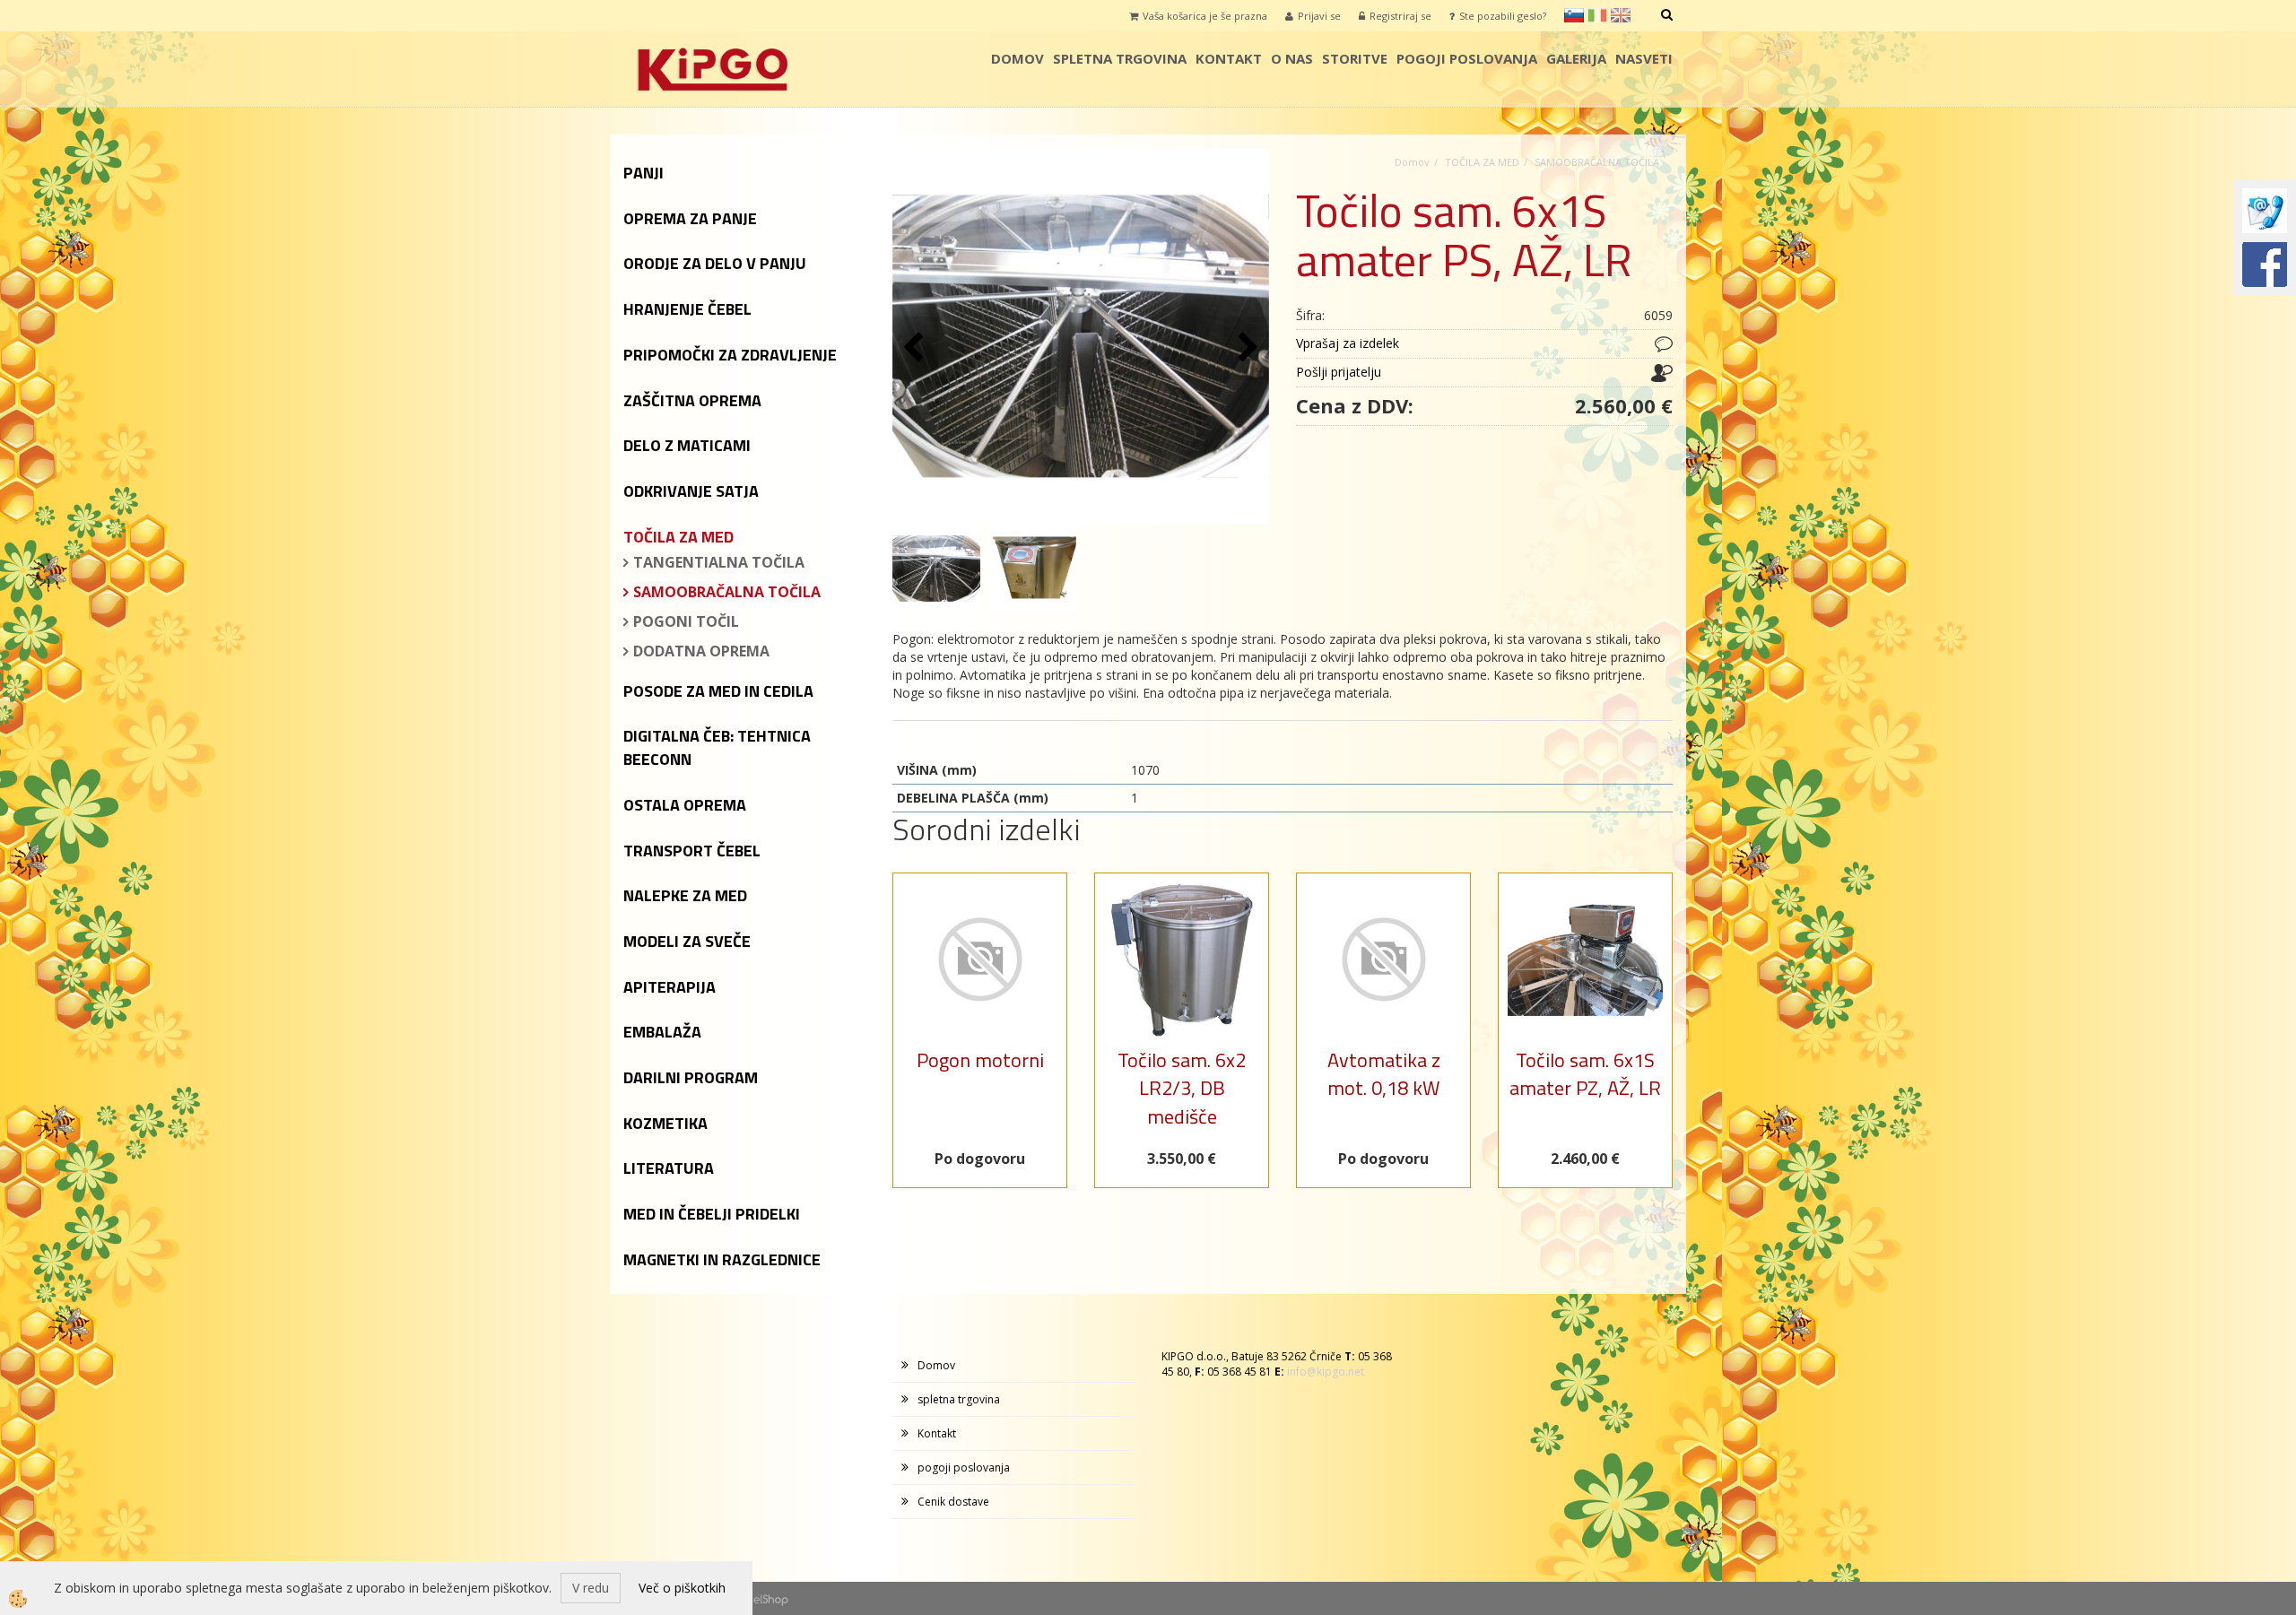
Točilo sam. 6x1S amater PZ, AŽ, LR (1585, 1074)
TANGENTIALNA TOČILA (719, 562)
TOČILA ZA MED (1482, 162)
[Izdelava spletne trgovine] (771, 1598)
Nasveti (1644, 58)
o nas (1292, 58)
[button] (1246, 348)
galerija (1576, 58)
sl (1574, 15)
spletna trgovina (1120, 58)
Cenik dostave (953, 1502)
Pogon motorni (980, 1060)
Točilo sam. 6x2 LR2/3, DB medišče (1182, 1088)
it (1597, 15)
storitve (1355, 58)
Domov (1018, 58)
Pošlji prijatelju (1339, 372)
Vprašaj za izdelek (1348, 343)
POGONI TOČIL (686, 621)
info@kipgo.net (1326, 1372)
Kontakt (1229, 58)
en (1621, 15)
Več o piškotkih (682, 1588)
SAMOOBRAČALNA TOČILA (727, 592)
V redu (591, 1588)
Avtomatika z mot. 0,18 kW (1384, 1074)
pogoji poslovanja (1467, 58)
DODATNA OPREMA (701, 651)
